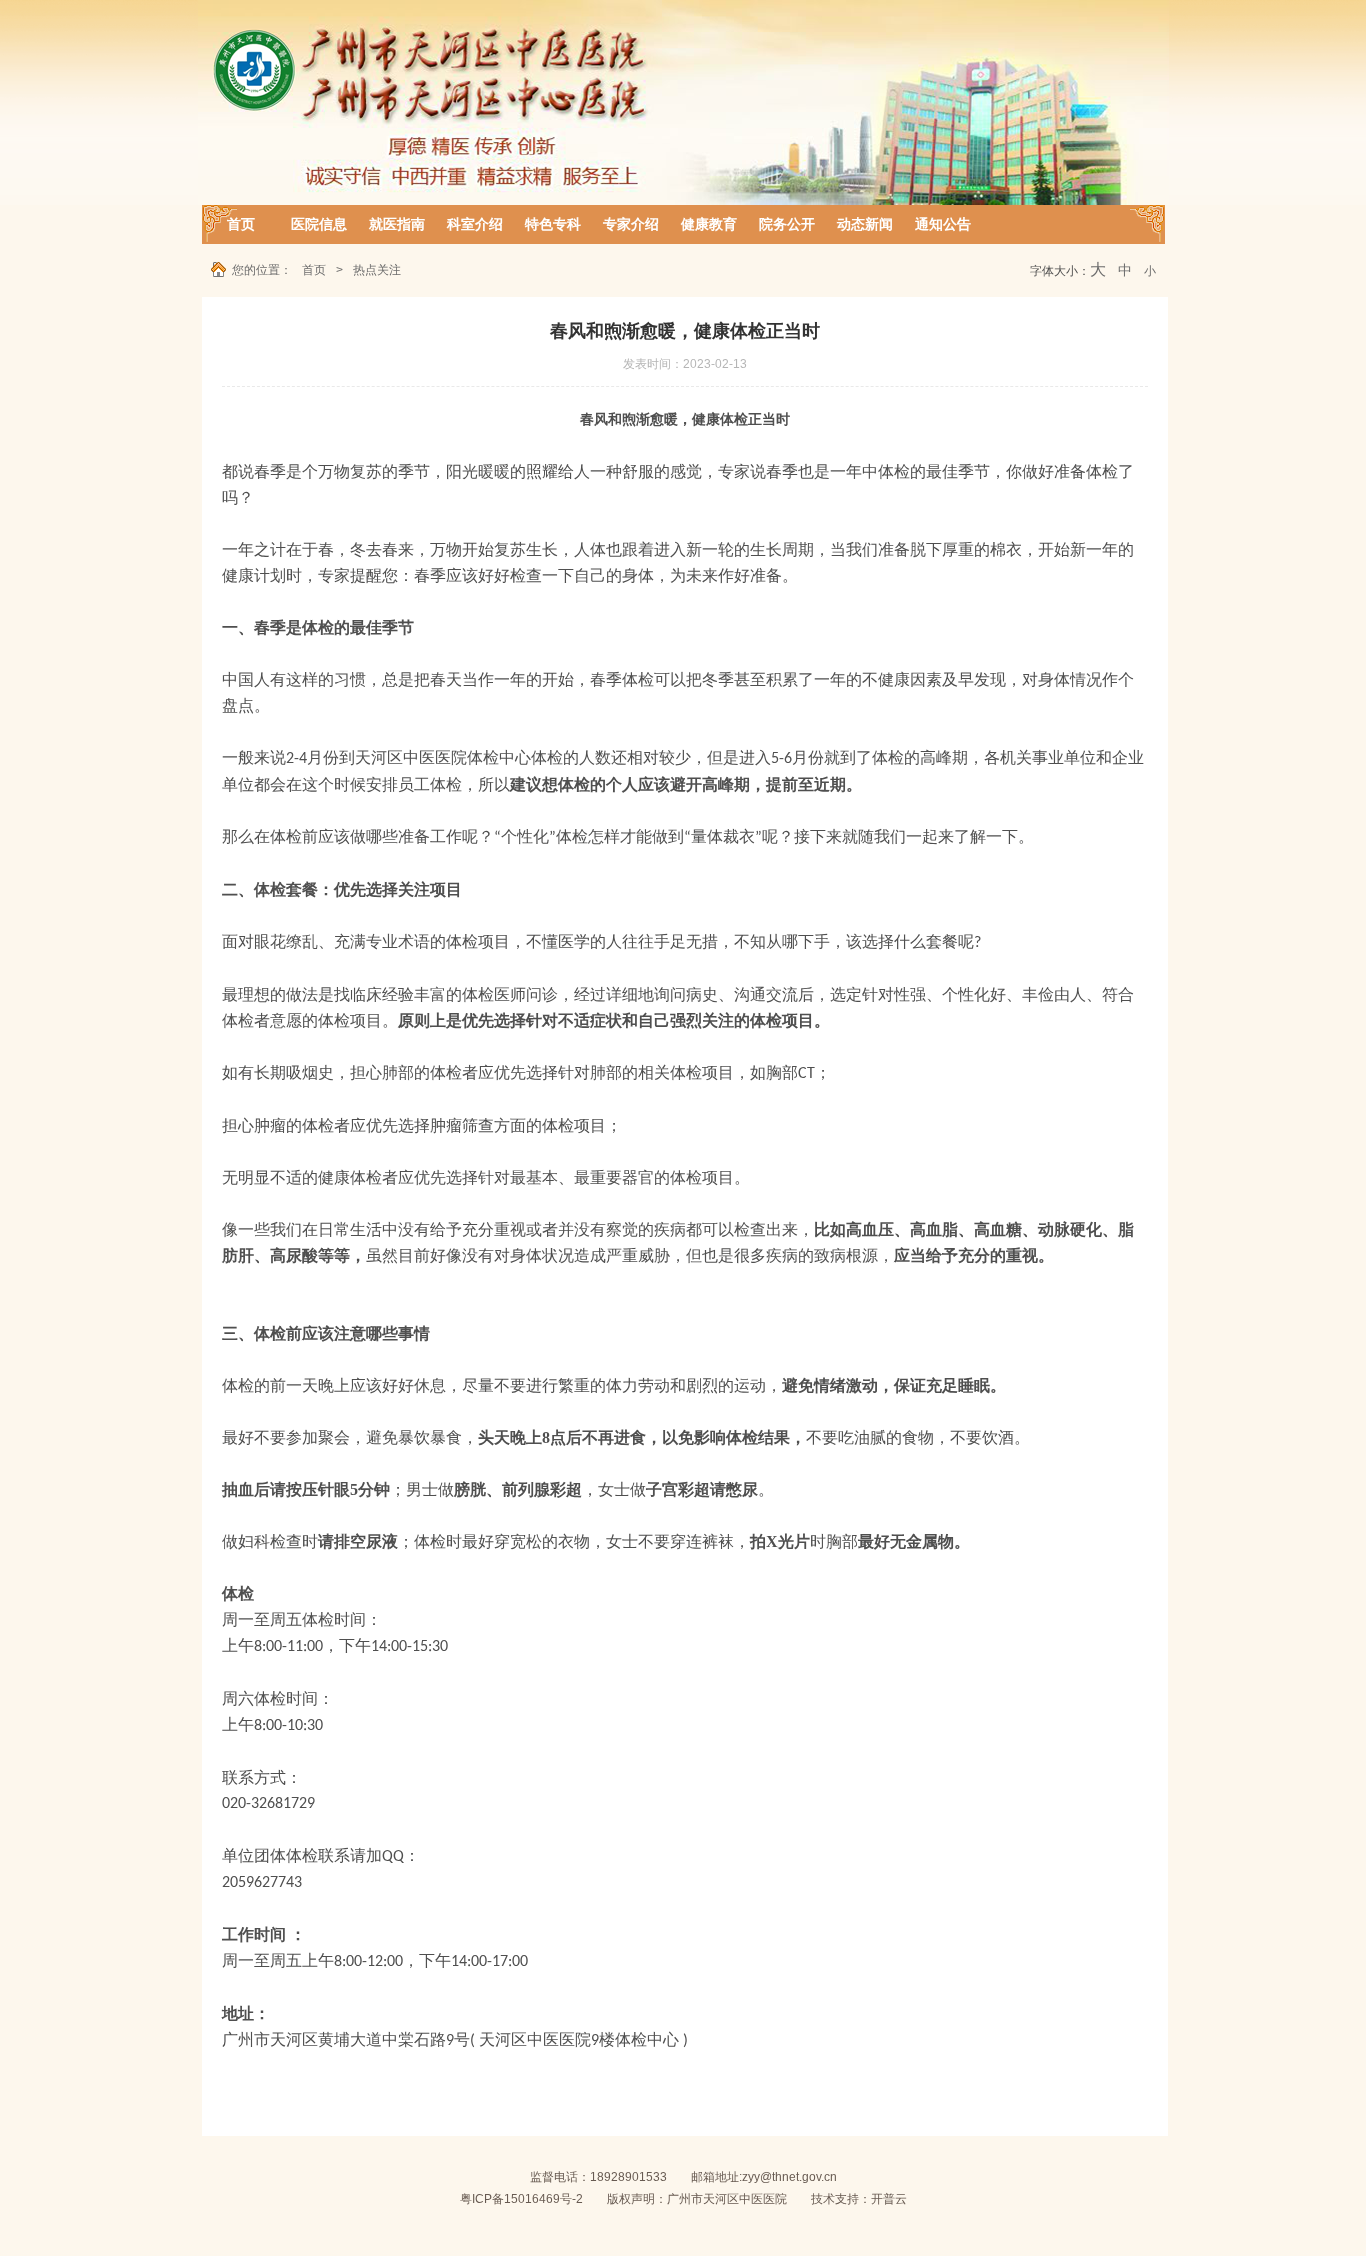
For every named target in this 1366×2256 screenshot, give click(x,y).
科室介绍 (475, 224)
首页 (241, 224)
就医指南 (397, 224)
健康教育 (709, 224)
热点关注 (377, 270)
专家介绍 (631, 224)
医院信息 (319, 224)
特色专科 (553, 224)
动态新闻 (865, 224)
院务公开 (787, 224)
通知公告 (943, 224)
